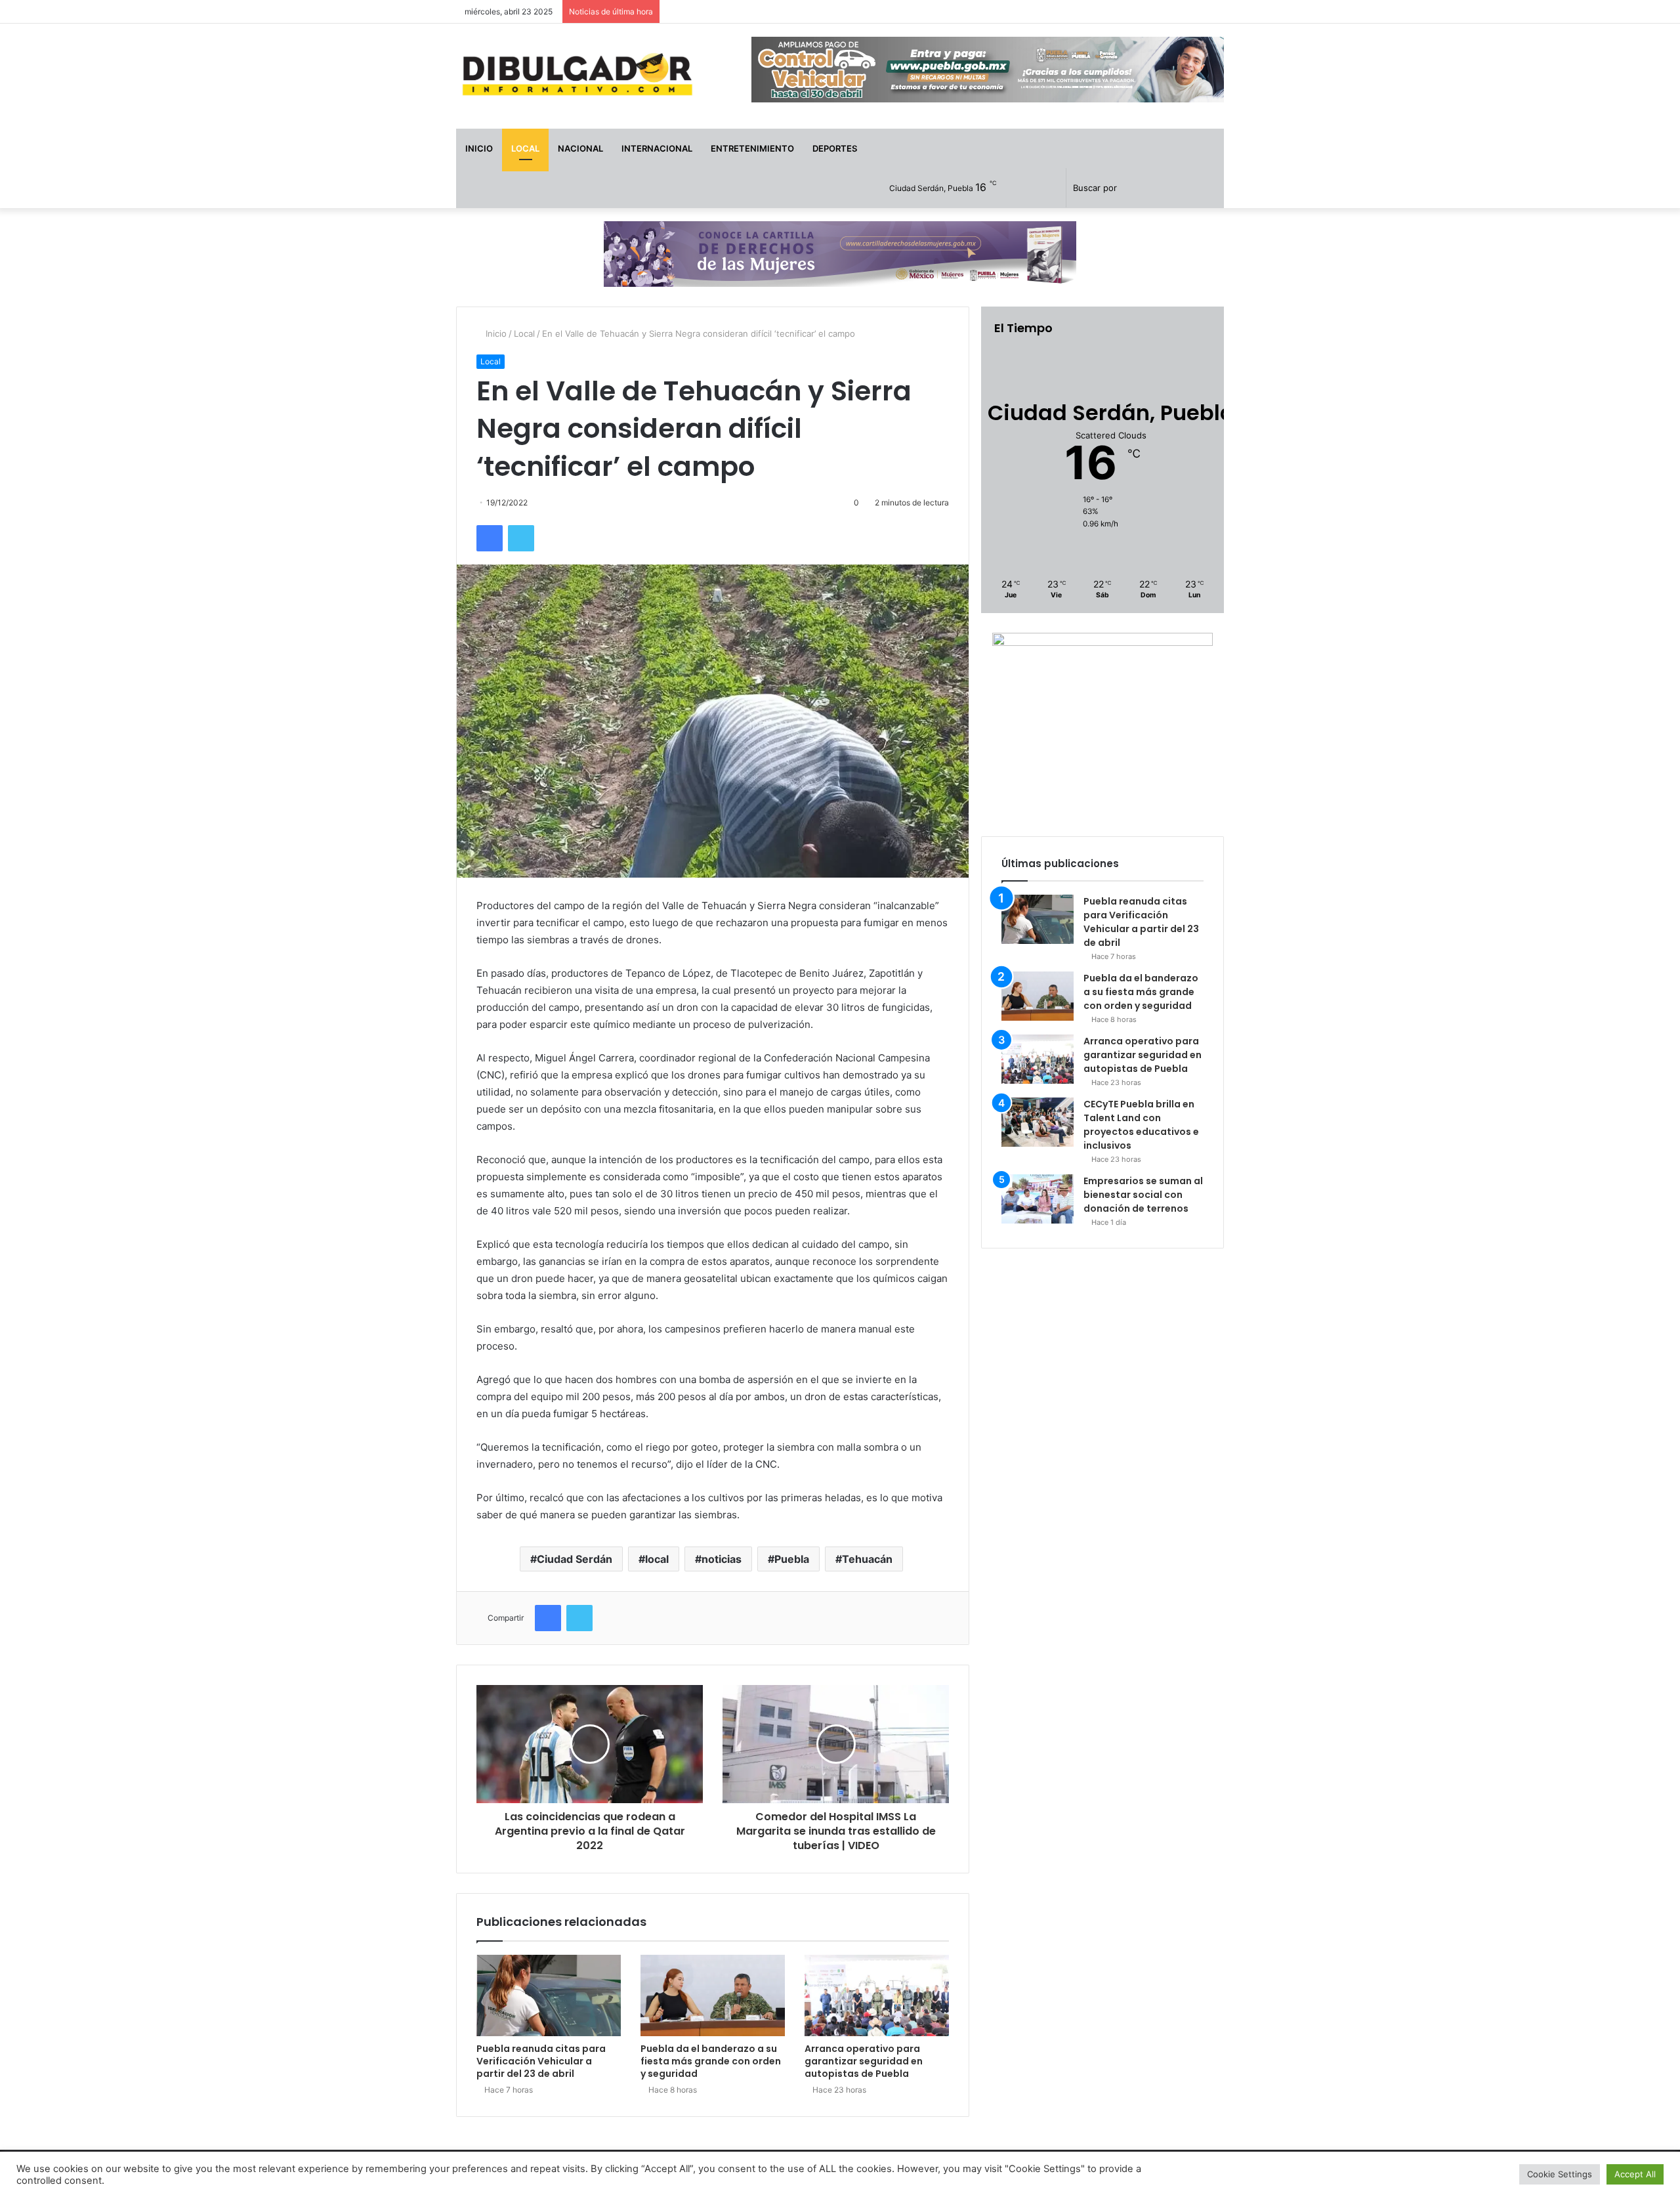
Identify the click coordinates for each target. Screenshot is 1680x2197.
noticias (722, 1559)
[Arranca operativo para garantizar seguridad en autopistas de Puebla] (877, 1995)
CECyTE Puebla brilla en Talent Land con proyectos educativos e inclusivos (1141, 1125)
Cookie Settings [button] (1560, 2174)
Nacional (580, 148)
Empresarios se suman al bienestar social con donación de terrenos (1143, 1195)
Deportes (835, 148)
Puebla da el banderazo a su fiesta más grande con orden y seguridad (711, 2061)
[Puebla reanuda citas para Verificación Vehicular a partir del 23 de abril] (549, 1995)
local (657, 1559)
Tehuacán (867, 1559)
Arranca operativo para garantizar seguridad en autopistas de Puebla (864, 2061)
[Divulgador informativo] (577, 76)
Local (525, 148)
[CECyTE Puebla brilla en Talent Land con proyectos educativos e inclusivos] (1038, 1122)
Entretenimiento (752, 148)
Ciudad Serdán (575, 1559)
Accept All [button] (1635, 2174)
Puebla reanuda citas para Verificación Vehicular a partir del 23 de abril (541, 2061)
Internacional (657, 148)
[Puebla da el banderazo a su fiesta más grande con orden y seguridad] (713, 1995)
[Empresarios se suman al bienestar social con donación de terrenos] (1038, 1199)
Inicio (479, 148)
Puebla (792, 1559)
